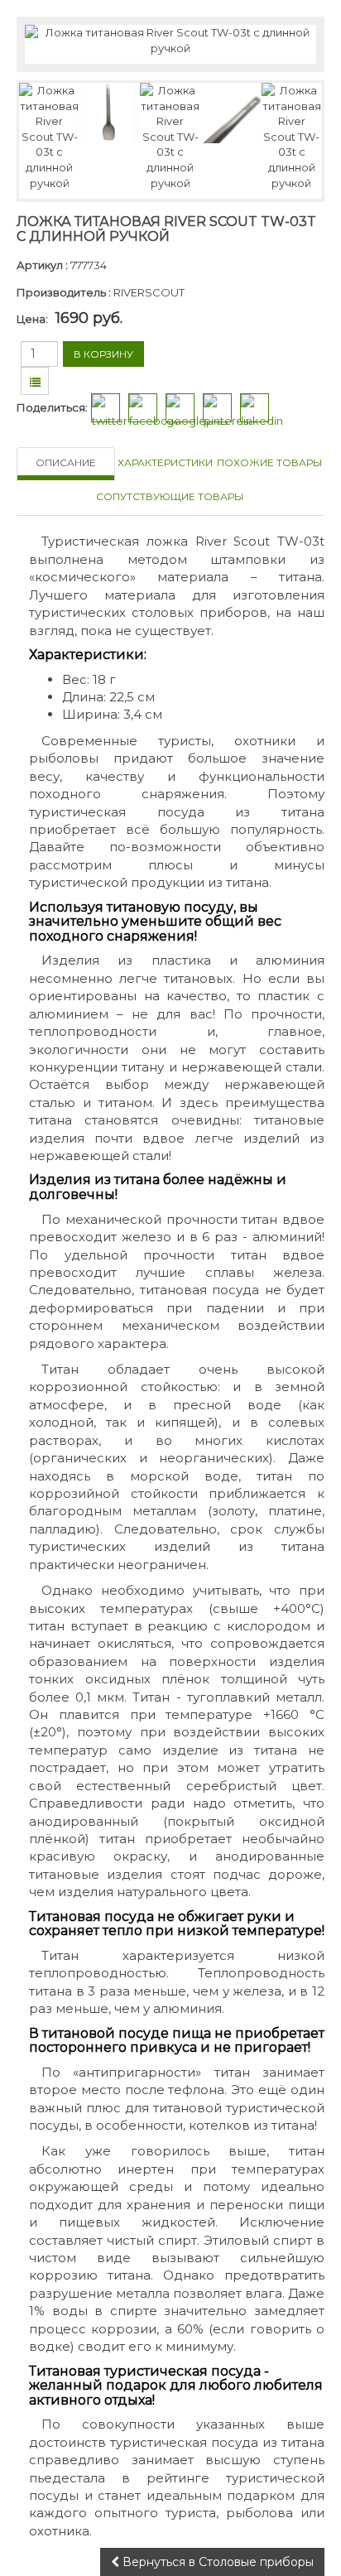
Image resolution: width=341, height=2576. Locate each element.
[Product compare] (35, 383)
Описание (66, 462)
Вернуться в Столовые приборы (216, 2562)
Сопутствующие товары (170, 496)
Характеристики (165, 462)
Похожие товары (269, 462)
